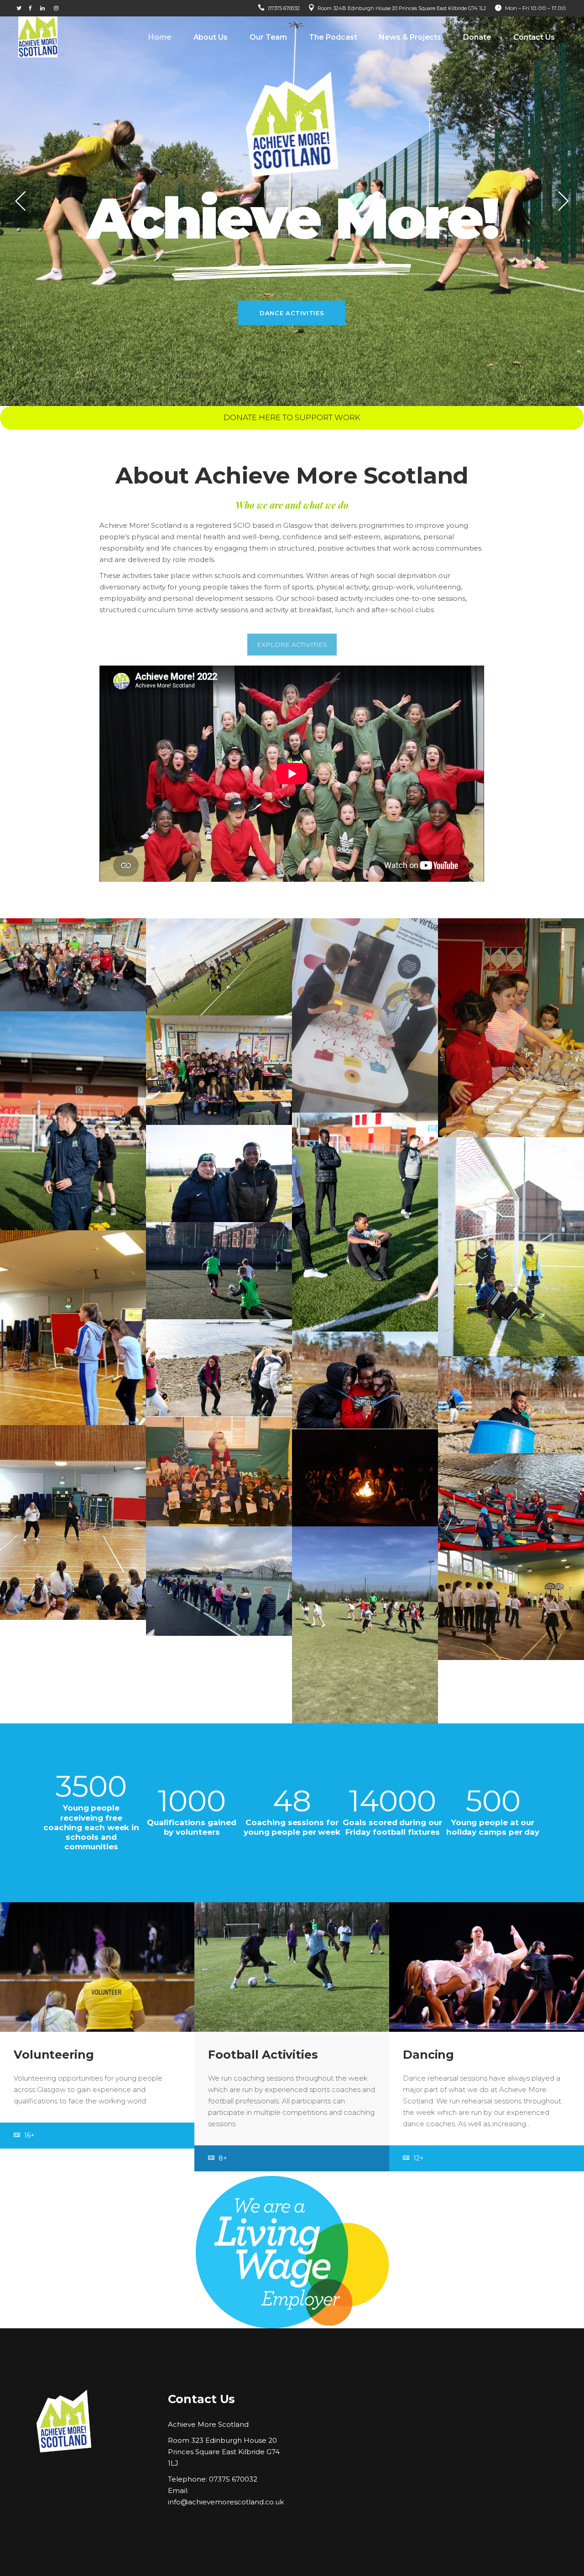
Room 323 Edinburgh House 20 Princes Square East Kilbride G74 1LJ (224, 2452)
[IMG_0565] (219, 967)
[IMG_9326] (365, 1222)
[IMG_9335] (219, 1174)
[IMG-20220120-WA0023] (365, 1016)
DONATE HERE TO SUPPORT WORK (292, 417)
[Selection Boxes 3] (73, 965)
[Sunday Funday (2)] (219, 1581)
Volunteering (54, 2055)
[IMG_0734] (511, 1028)
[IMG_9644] (511, 1502)
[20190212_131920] (73, 1328)
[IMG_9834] (219, 1368)
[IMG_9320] (73, 1121)
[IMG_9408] (219, 1271)
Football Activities (263, 2055)
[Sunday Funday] (365, 1625)
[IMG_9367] (511, 1247)
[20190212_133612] (73, 1522)
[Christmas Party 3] (219, 1472)
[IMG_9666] (365, 1478)
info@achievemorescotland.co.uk (226, 2502)
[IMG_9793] (511, 1405)
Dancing (428, 2055)
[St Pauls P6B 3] (511, 1605)
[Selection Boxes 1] (219, 1070)
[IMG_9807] (365, 1380)
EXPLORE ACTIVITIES (292, 645)
